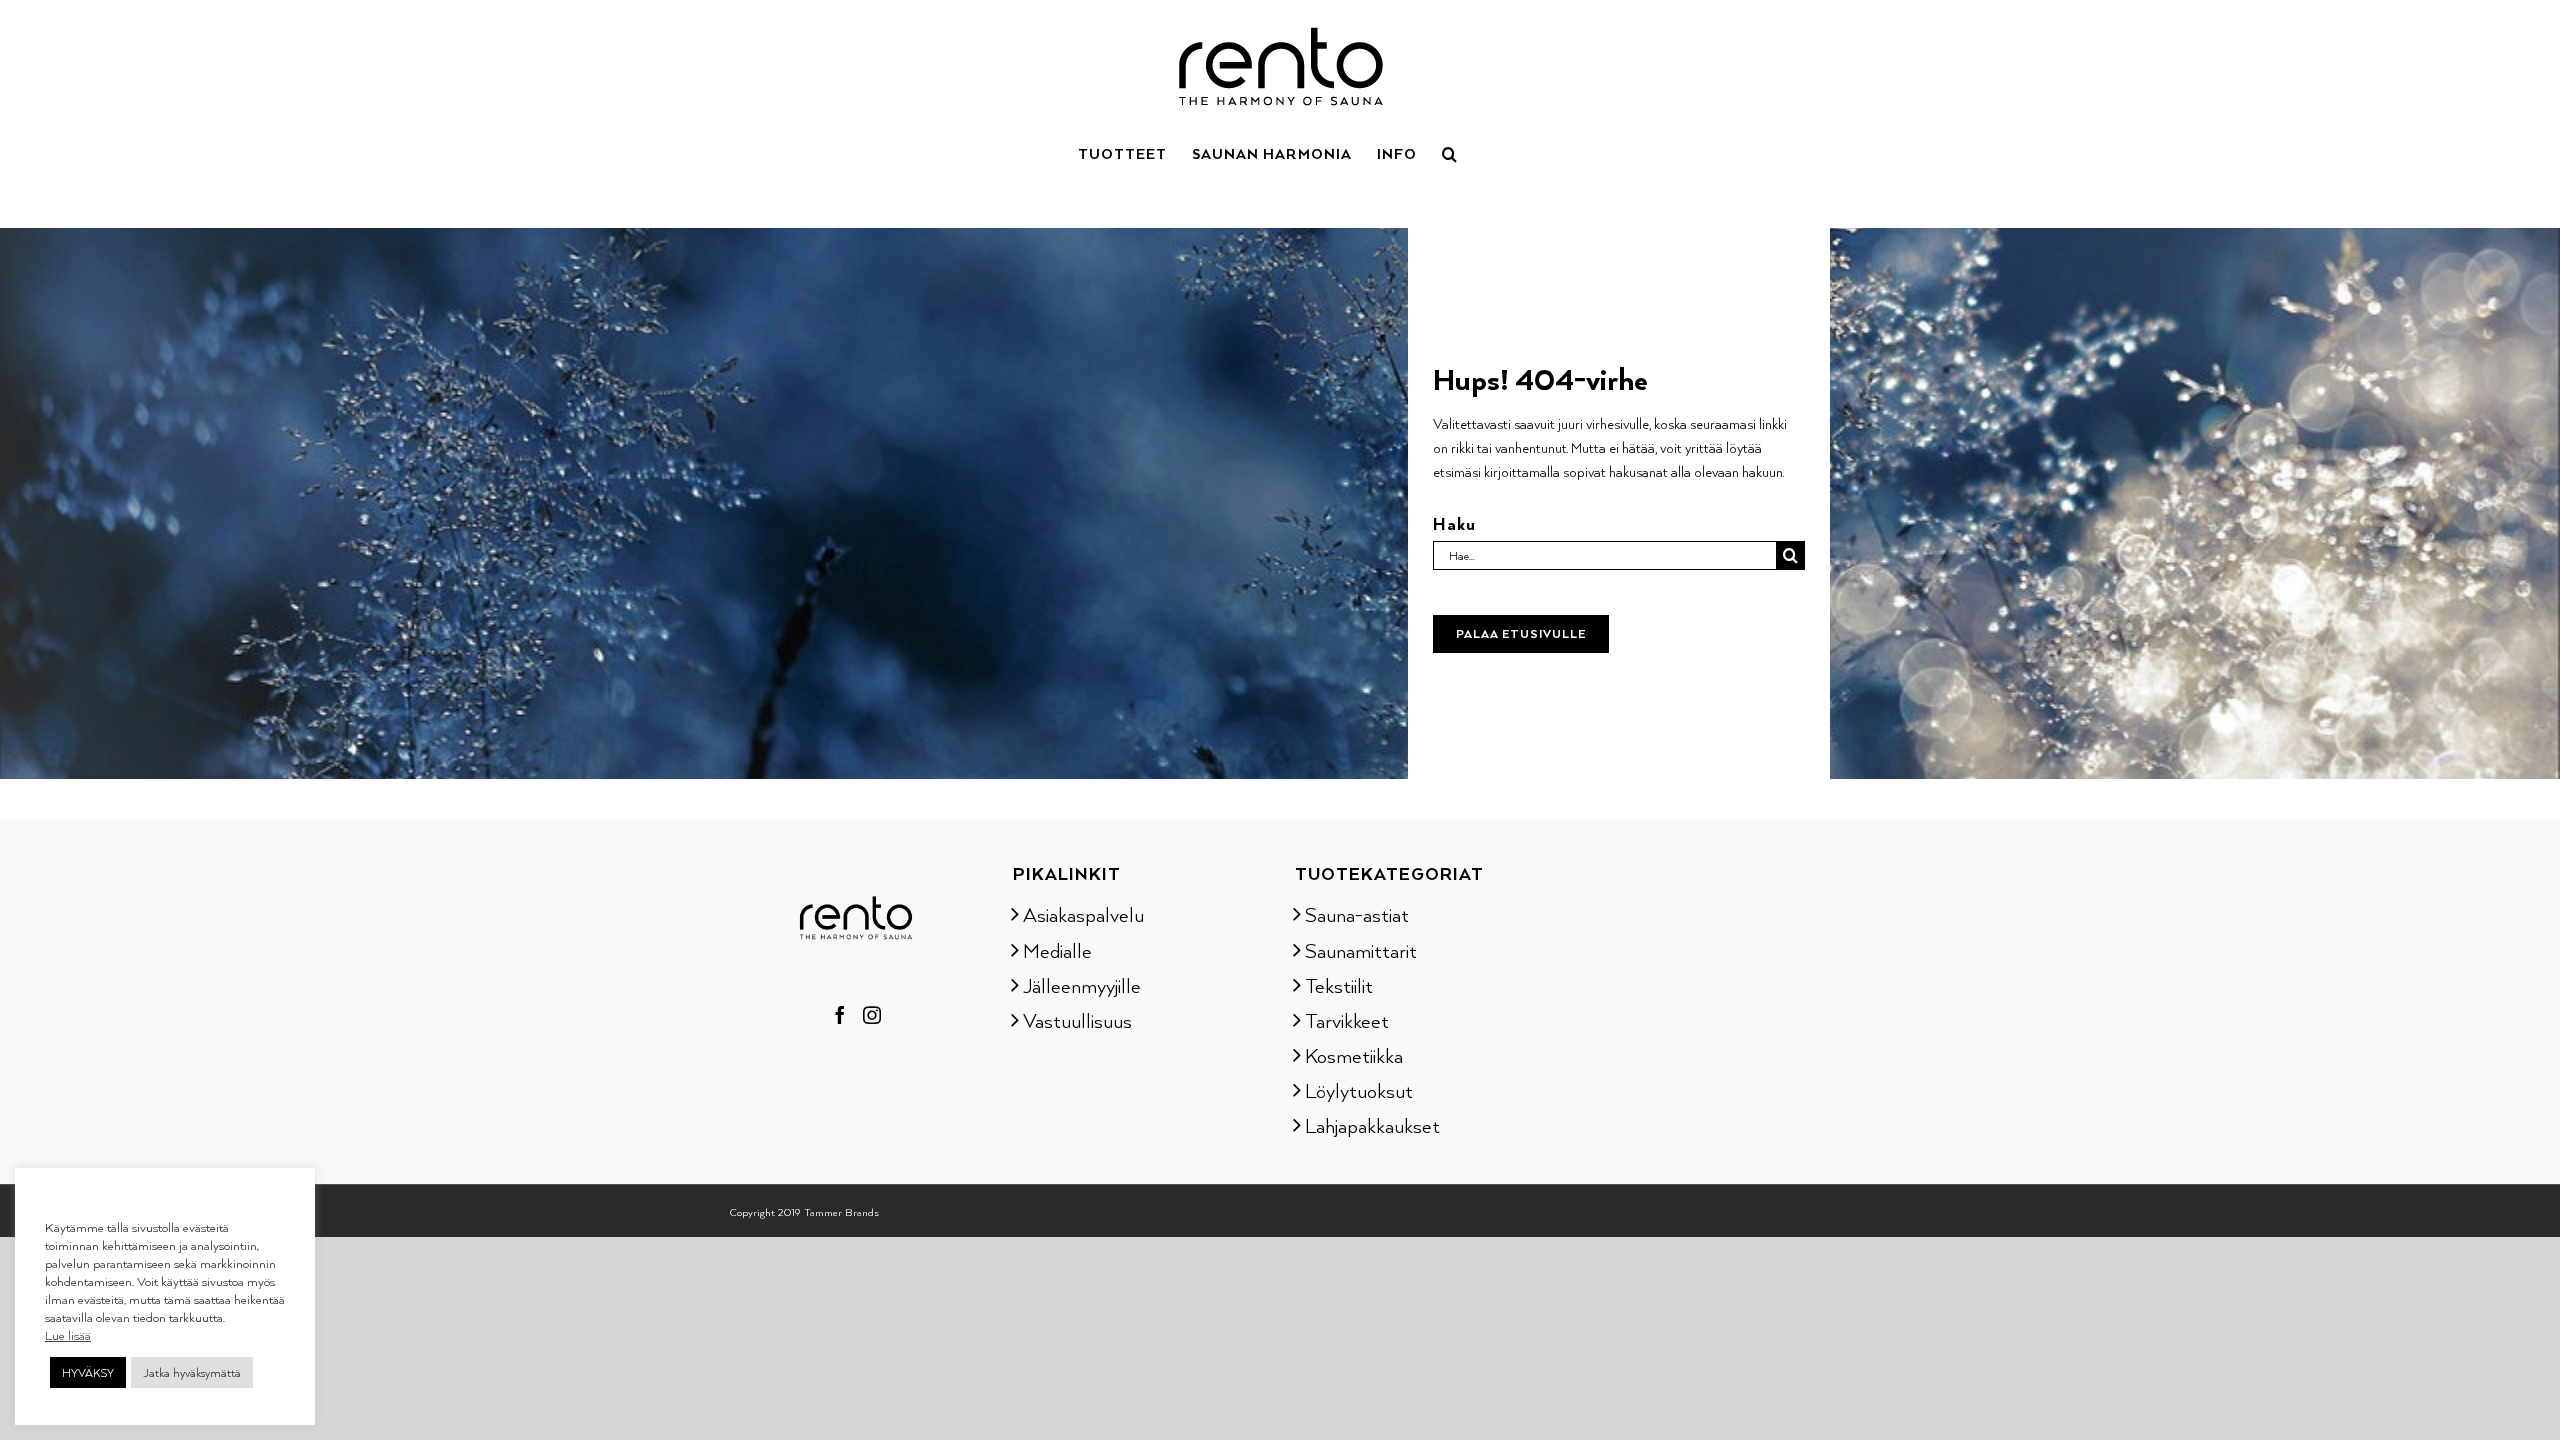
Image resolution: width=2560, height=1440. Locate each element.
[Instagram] (872, 1015)
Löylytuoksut (1359, 1090)
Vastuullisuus (1077, 1020)
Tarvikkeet (1347, 1020)
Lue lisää (68, 1335)
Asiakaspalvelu (1083, 914)
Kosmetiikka (1354, 1055)
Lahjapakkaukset (1372, 1125)
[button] (1450, 152)
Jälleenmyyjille (1082, 985)
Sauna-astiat (1357, 914)
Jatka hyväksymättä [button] (192, 1372)
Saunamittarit (1361, 950)
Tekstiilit (1339, 985)
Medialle (1057, 950)
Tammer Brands (841, 1212)
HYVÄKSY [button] (88, 1372)
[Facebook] (840, 1015)
